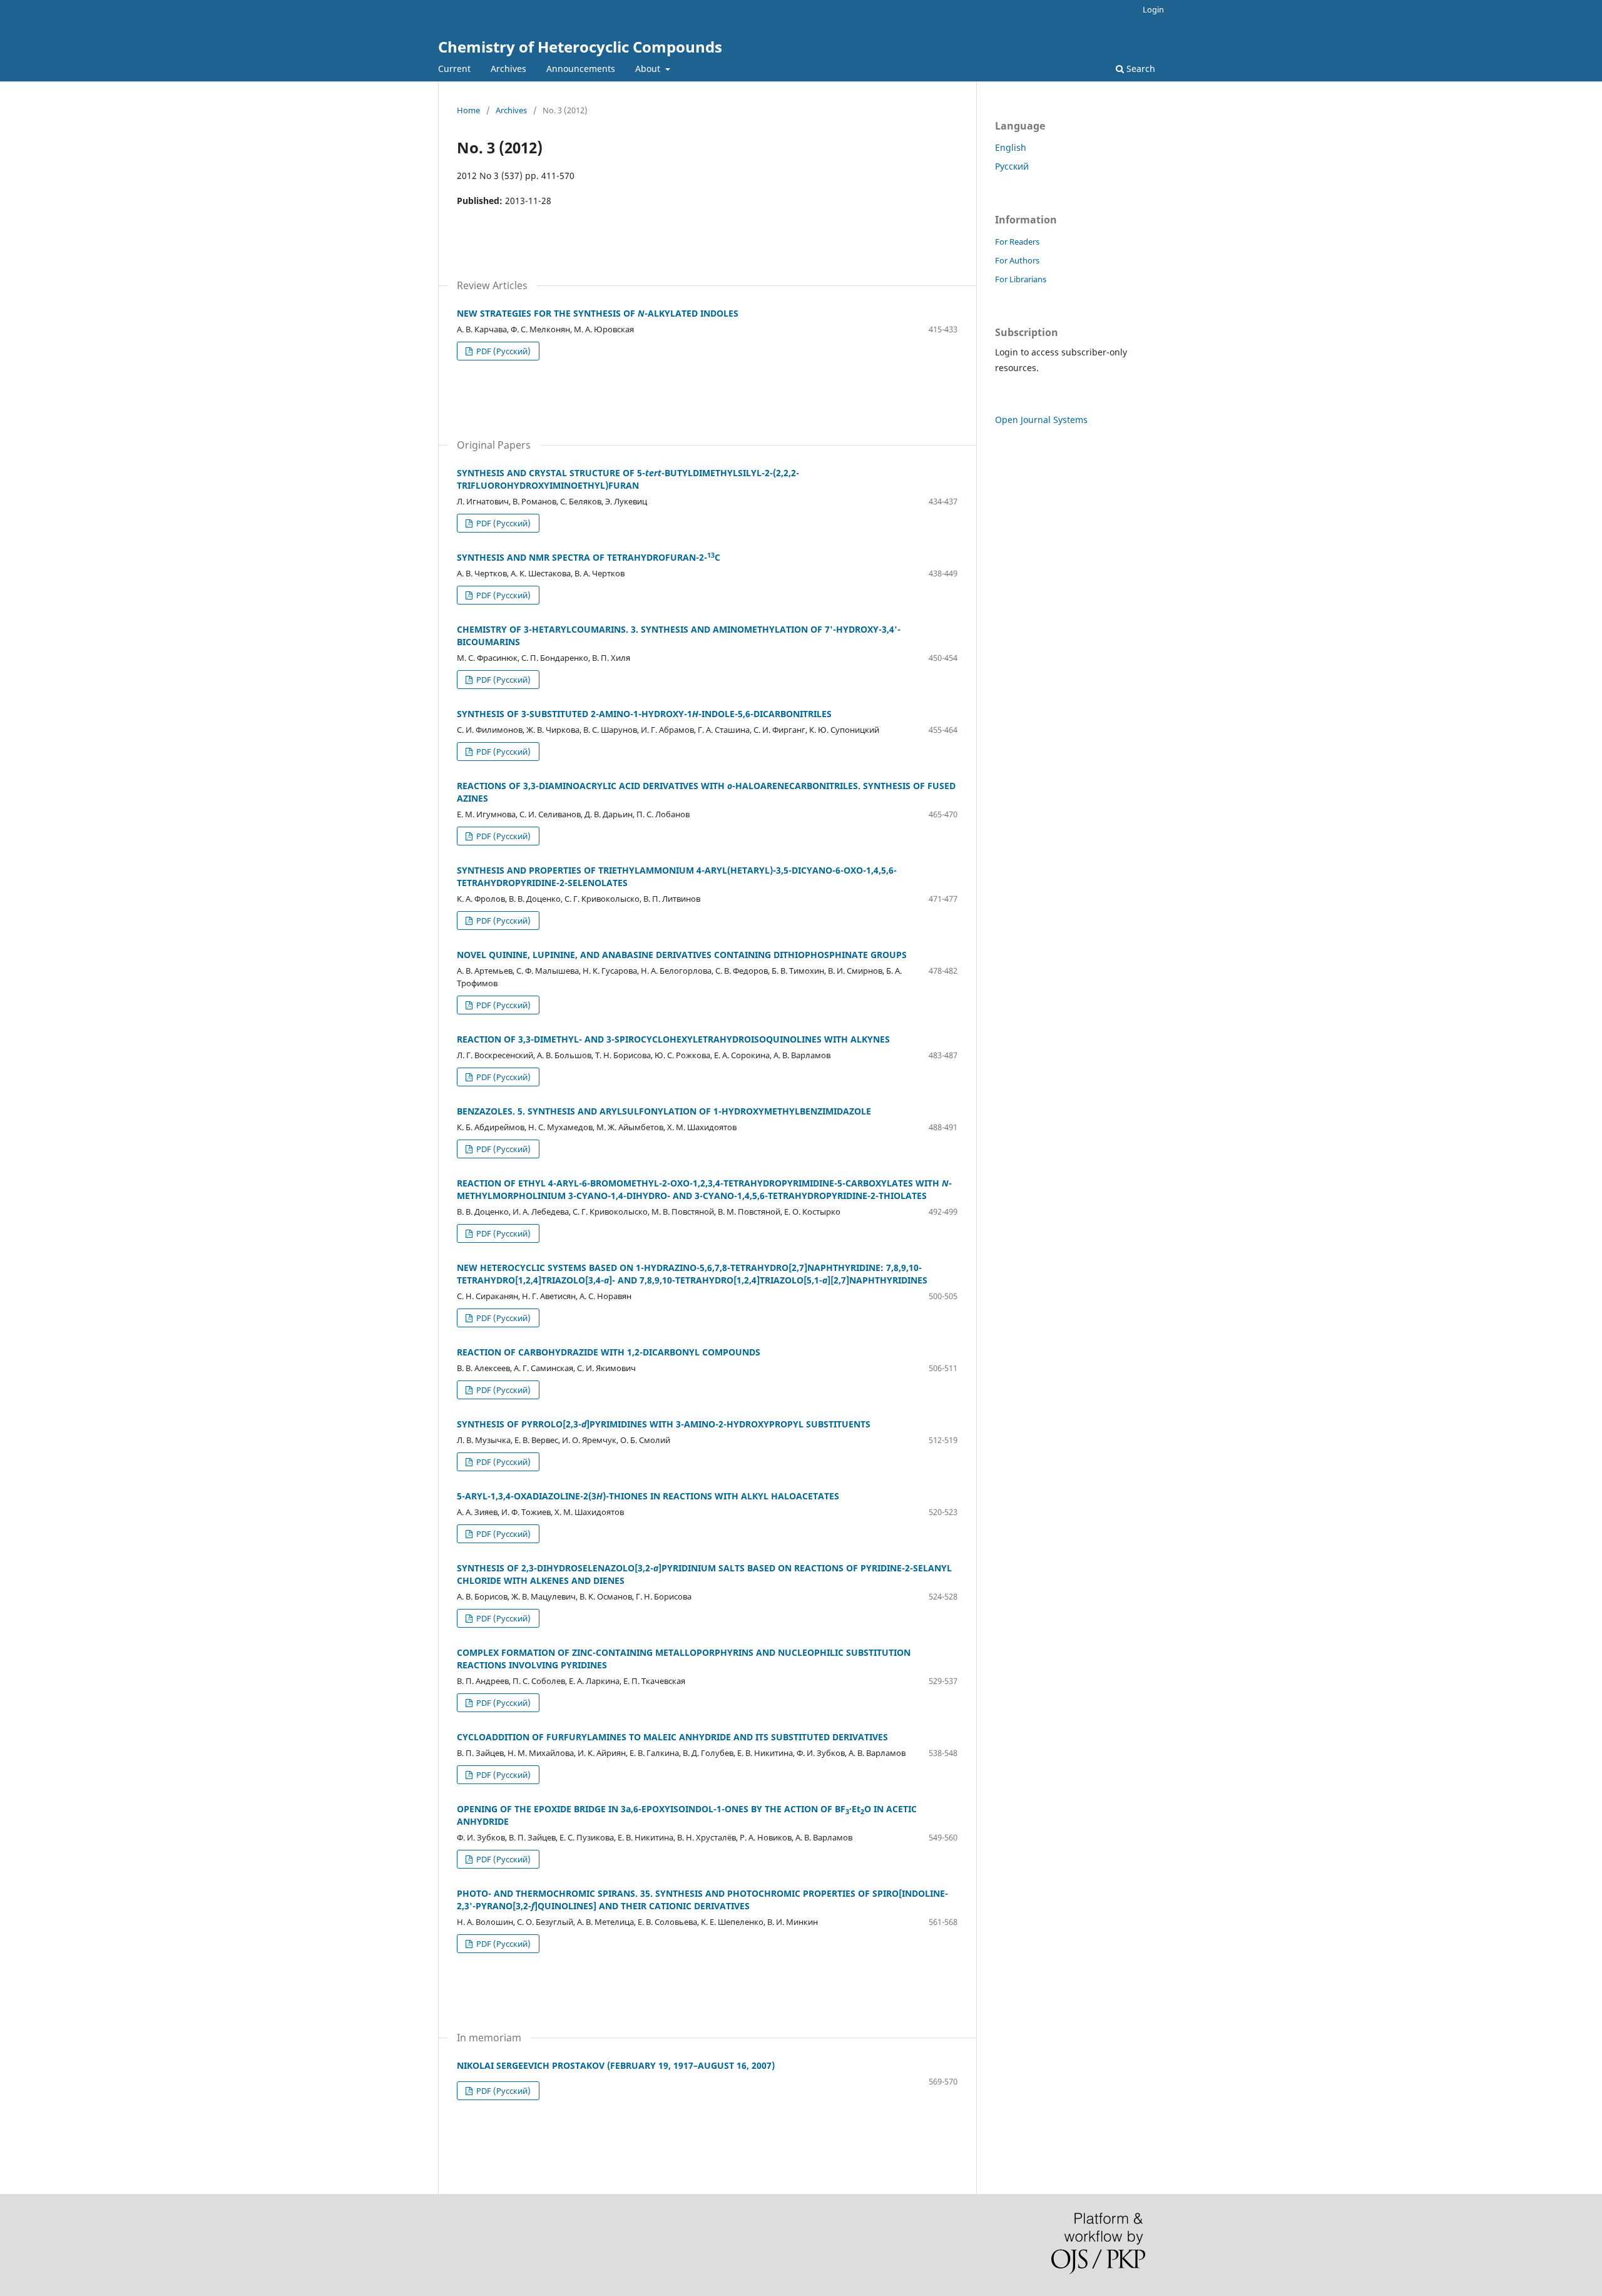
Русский (1012, 166)
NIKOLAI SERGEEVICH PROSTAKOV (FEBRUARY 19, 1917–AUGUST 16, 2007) (616, 2065)
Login (1153, 9)
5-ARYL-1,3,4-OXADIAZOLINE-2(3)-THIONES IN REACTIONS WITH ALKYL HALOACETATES (648, 1496)
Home (468, 110)
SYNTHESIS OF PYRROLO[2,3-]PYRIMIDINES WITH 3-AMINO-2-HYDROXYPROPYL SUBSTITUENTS (664, 1424)
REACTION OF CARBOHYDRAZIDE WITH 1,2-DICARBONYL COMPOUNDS (609, 1352)
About (649, 69)
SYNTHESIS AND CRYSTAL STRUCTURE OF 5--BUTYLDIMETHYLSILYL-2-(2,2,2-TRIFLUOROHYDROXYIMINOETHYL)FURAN (628, 479)
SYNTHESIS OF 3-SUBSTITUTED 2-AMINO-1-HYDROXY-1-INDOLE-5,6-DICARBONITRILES (644, 714)
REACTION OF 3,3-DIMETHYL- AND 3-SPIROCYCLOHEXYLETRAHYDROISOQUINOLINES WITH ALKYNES (673, 1039)
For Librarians (1021, 279)
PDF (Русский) (503, 351)
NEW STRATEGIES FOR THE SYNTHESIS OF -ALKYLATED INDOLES (598, 313)
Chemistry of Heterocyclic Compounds (580, 47)
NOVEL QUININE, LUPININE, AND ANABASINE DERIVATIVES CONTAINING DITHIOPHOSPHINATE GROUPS (682, 955)
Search (1140, 69)
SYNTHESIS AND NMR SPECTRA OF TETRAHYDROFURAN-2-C (589, 557)
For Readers (1017, 242)
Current (454, 69)
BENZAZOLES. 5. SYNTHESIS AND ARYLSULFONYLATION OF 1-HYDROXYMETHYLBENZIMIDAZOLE (664, 1111)
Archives (508, 69)
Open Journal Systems (1041, 420)
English (1011, 147)
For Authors (1017, 260)
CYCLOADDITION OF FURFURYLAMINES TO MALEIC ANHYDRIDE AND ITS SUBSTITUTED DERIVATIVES (672, 1737)
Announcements (581, 69)
